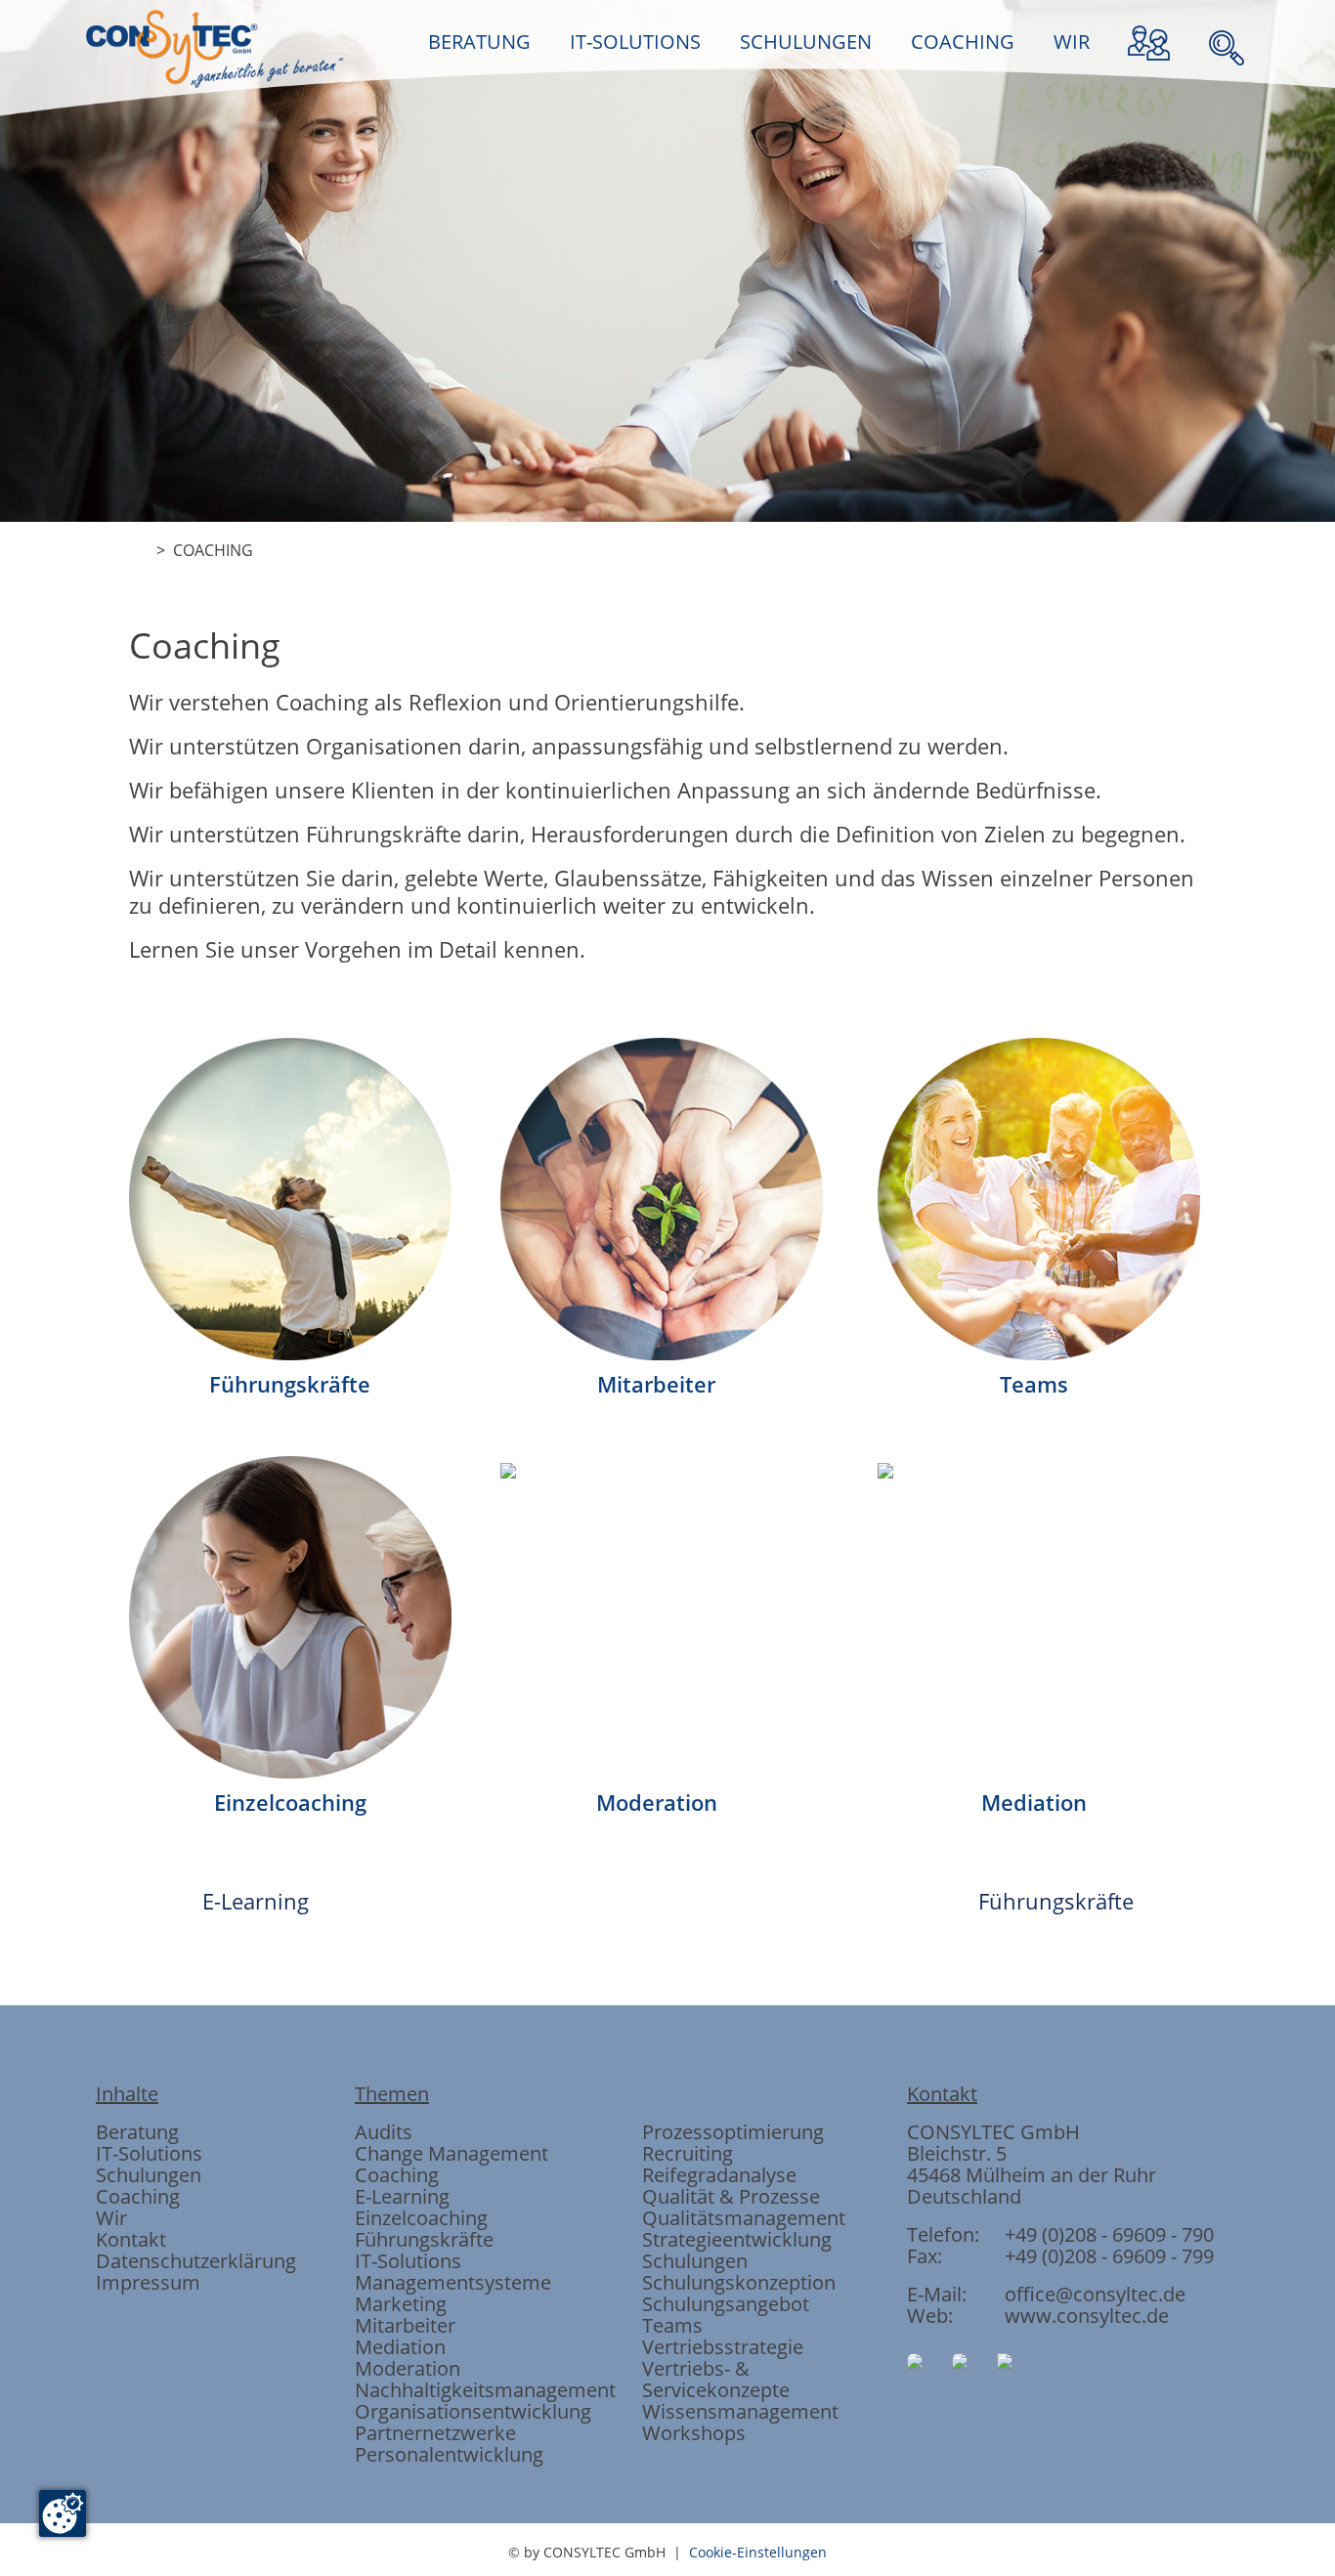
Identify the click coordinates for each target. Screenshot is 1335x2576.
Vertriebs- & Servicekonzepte (716, 2379)
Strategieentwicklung (737, 2239)
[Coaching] (773, 673)
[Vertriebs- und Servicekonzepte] (879, 673)
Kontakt (131, 2239)
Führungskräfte (1056, 1901)
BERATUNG (479, 42)
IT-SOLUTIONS (635, 42)
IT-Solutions (149, 2153)
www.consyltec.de (1087, 2316)
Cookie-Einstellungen (758, 2552)
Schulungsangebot (726, 2304)
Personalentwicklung (449, 2454)
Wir (111, 2218)
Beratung (137, 2132)
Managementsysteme (453, 2282)
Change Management (452, 2153)
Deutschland (964, 2196)
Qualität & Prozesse (731, 2196)
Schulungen (149, 2175)
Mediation (400, 2347)
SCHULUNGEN (806, 42)
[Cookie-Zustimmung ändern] (63, 2513)
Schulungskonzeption (739, 2282)
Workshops (694, 2433)
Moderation (408, 2368)
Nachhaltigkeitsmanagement (485, 2390)
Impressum (148, 2282)
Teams (672, 2325)
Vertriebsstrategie (723, 2347)
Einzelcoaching (421, 2218)
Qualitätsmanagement (744, 2218)
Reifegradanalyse (719, 2175)
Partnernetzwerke (435, 2433)
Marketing (401, 2304)
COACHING (963, 42)
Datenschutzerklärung (196, 2261)
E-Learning (256, 1901)
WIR (1072, 42)
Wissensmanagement (740, 2411)
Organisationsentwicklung (473, 2411)
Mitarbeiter (405, 2325)
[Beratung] (456, 673)
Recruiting (688, 2153)
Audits (384, 2132)
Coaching (138, 2196)
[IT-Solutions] (562, 673)
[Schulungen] (667, 673)
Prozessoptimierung (733, 2132)
